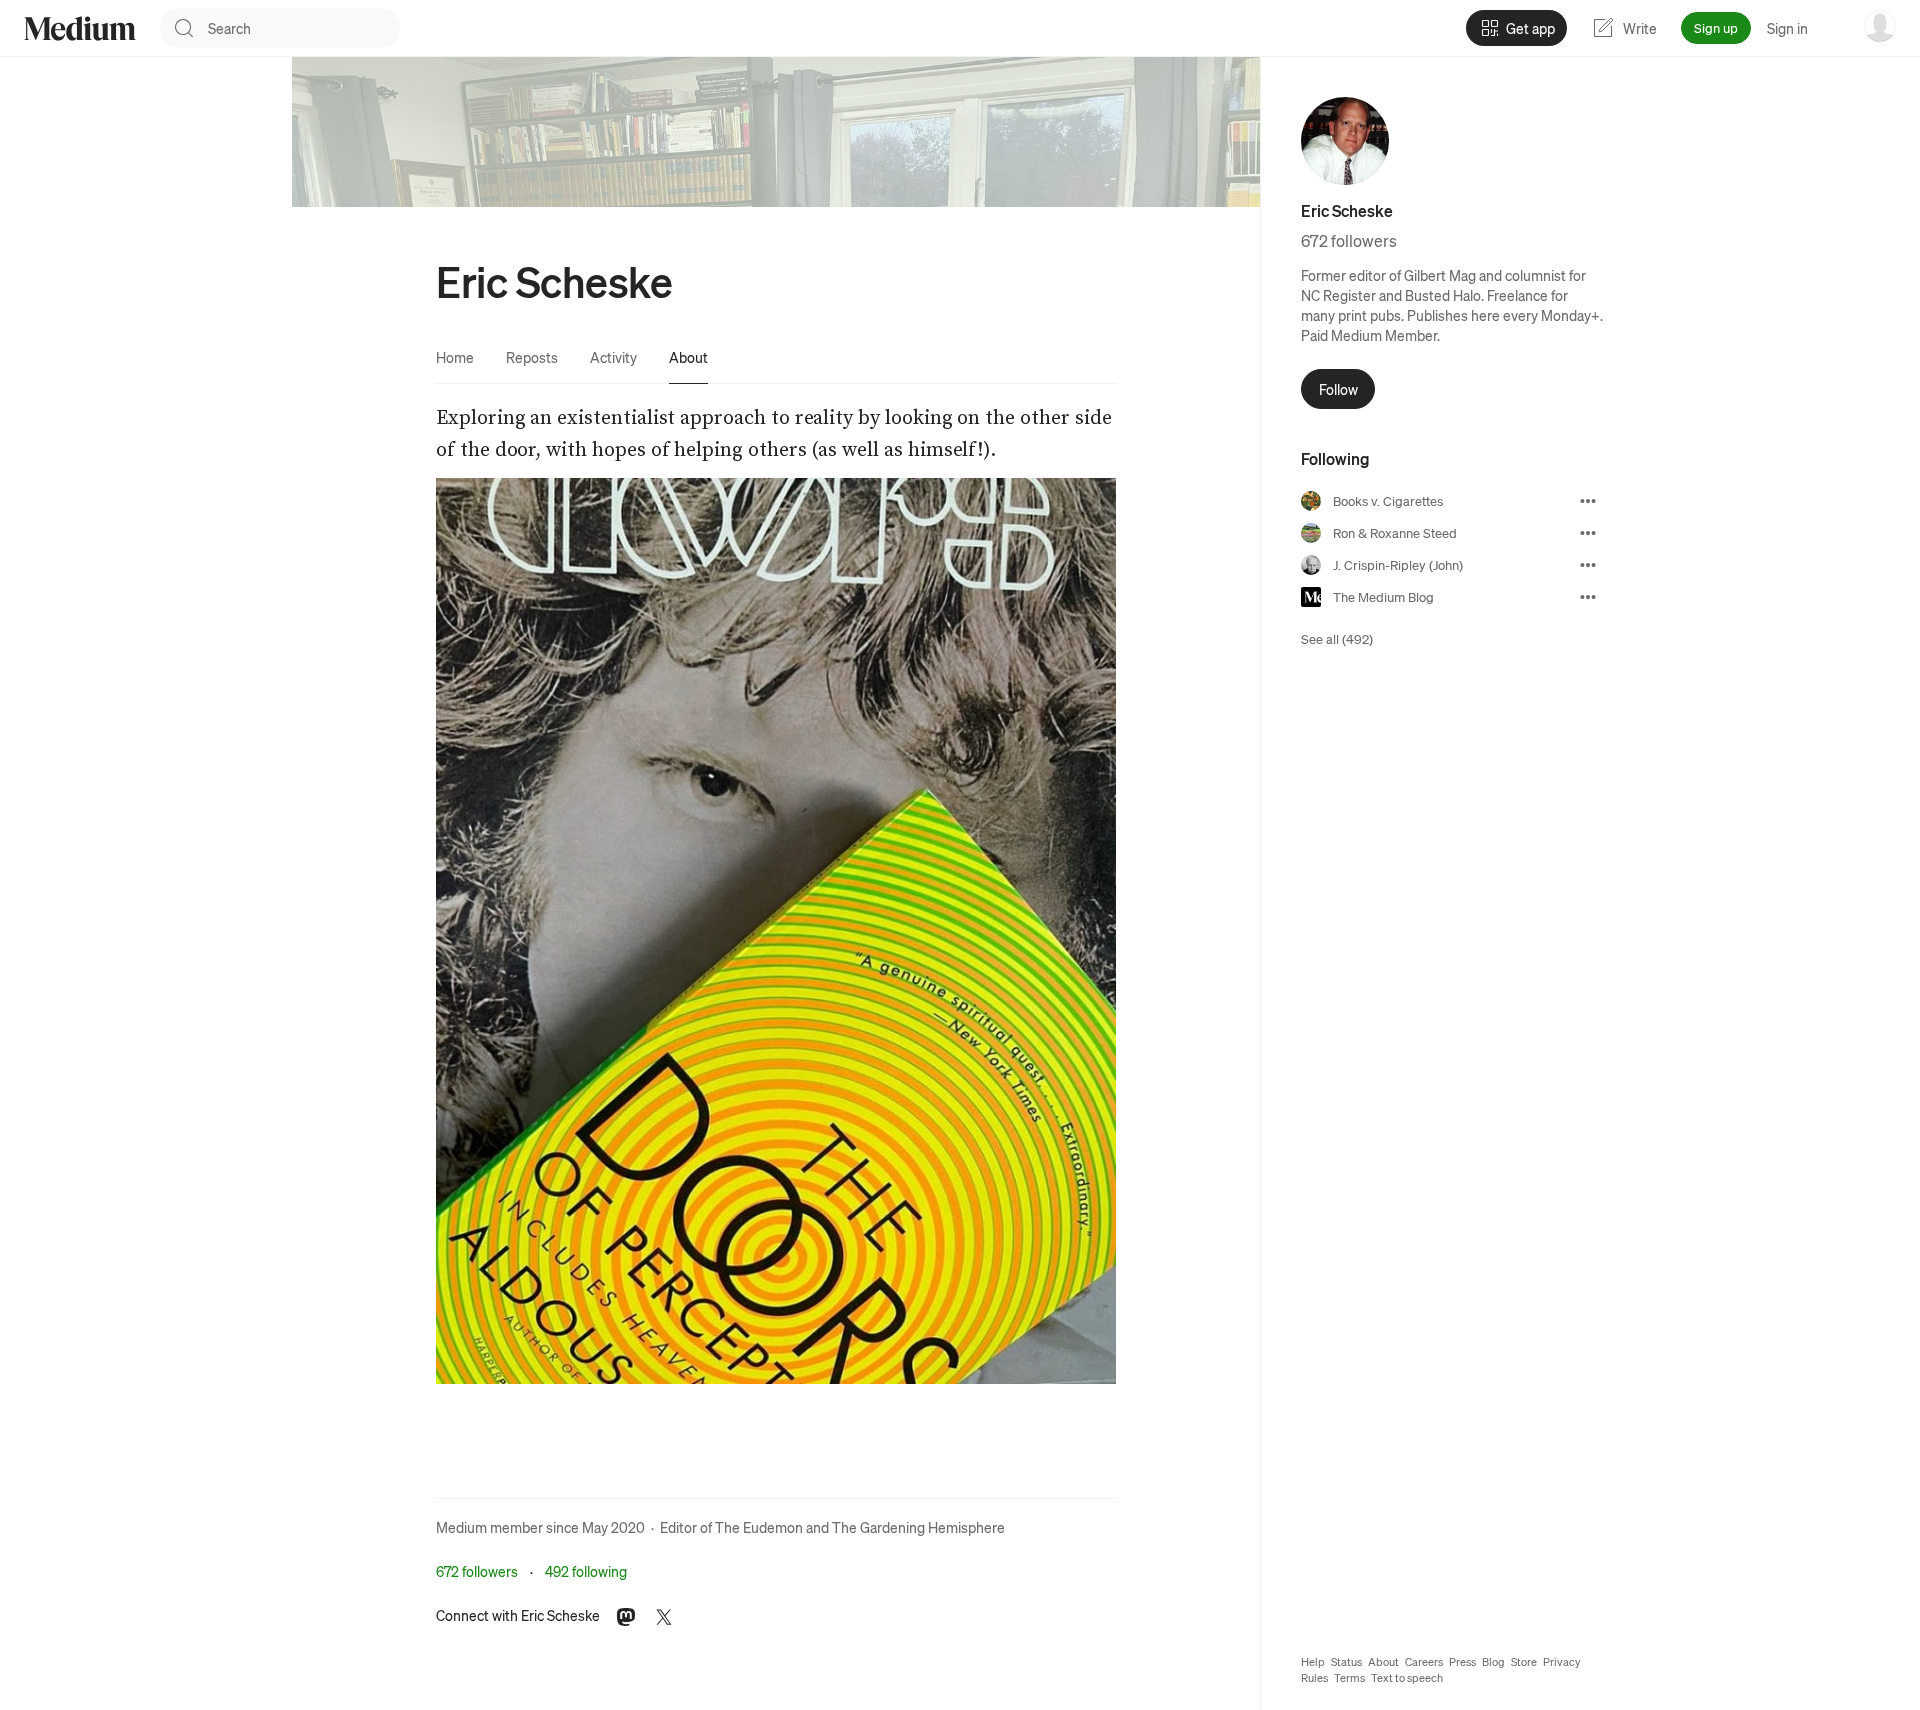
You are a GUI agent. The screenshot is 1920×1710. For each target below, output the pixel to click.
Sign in (1787, 28)
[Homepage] (80, 28)
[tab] (455, 357)
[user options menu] (1880, 26)
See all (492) (1337, 638)
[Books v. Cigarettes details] (1588, 501)
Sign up (1716, 27)
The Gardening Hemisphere (918, 1527)
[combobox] (304, 28)
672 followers (477, 1571)
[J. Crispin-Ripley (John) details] (1588, 565)
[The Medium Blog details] (1588, 597)
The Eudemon (759, 1527)
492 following (586, 1571)
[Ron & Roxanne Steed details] (1588, 533)
